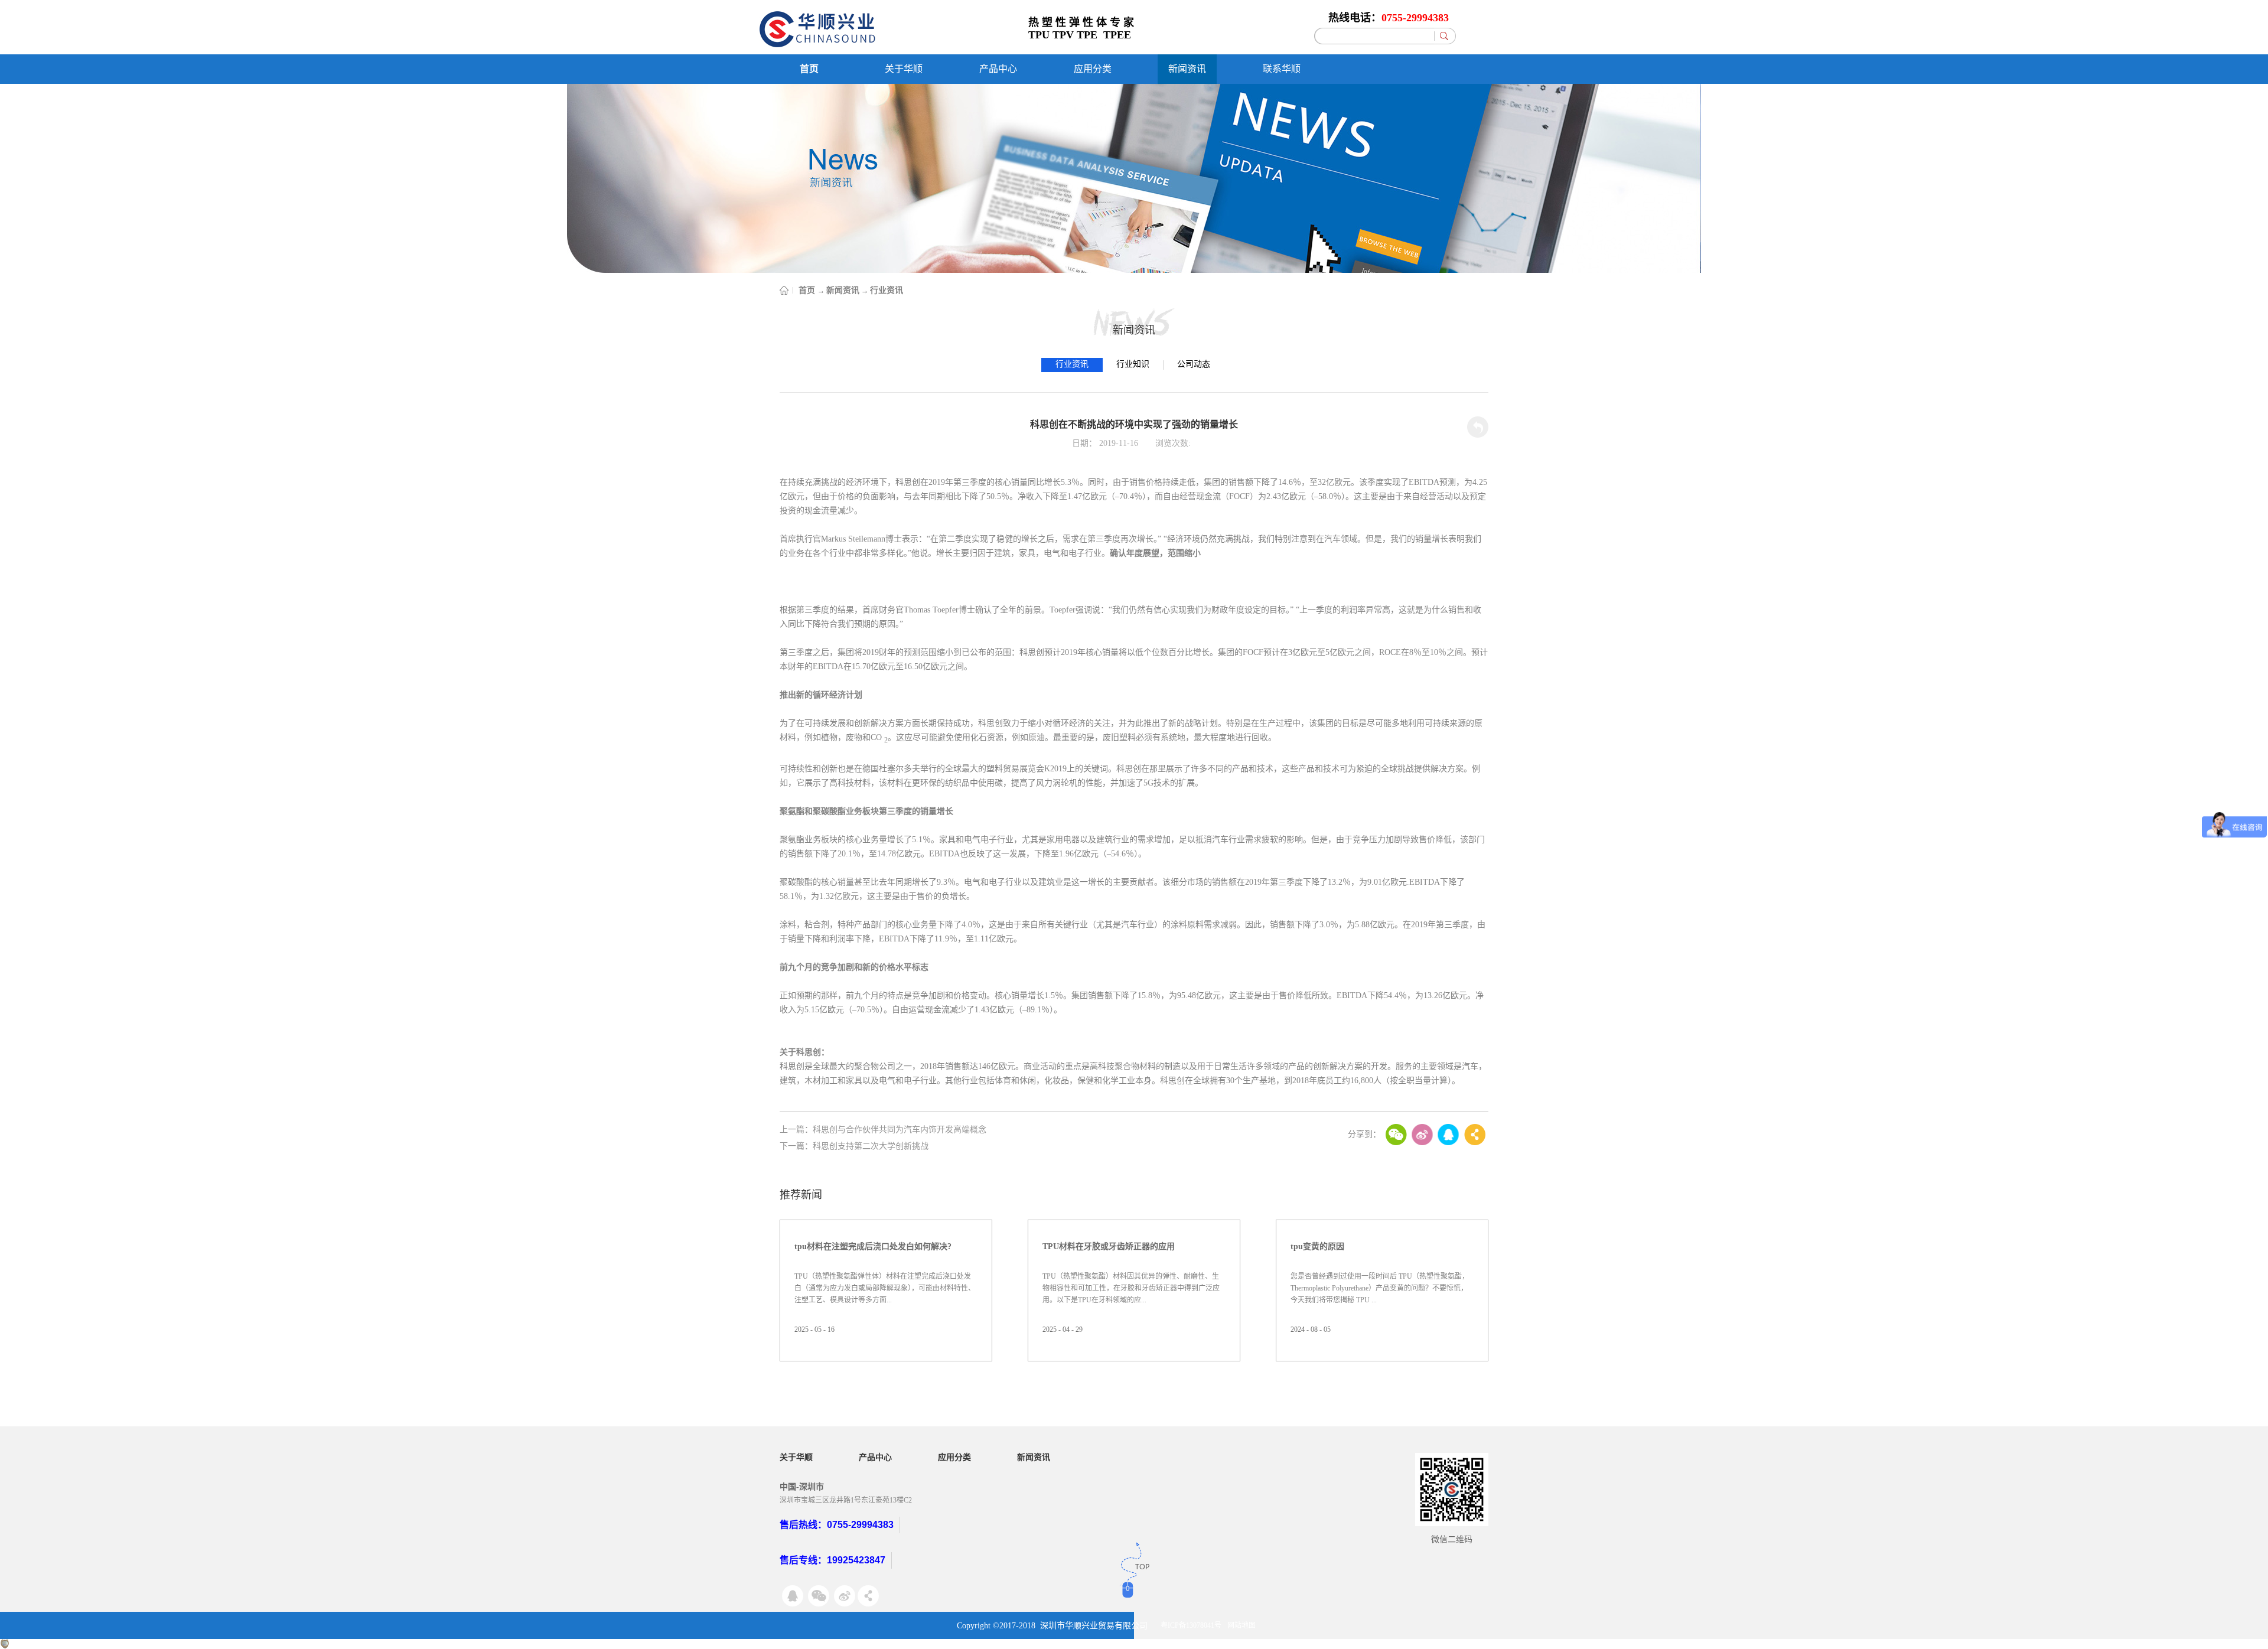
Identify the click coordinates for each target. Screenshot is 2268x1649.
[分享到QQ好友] (1448, 1135)
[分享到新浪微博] (1422, 1135)
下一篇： (854, 1146)
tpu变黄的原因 (1317, 1246)
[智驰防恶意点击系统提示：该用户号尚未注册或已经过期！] (5, 1644)
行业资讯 (887, 290)
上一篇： (883, 1130)
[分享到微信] (1396, 1135)
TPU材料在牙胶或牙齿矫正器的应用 (1109, 1246)
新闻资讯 (843, 290)
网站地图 (1241, 1625)
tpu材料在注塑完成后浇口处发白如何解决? (873, 1246)
